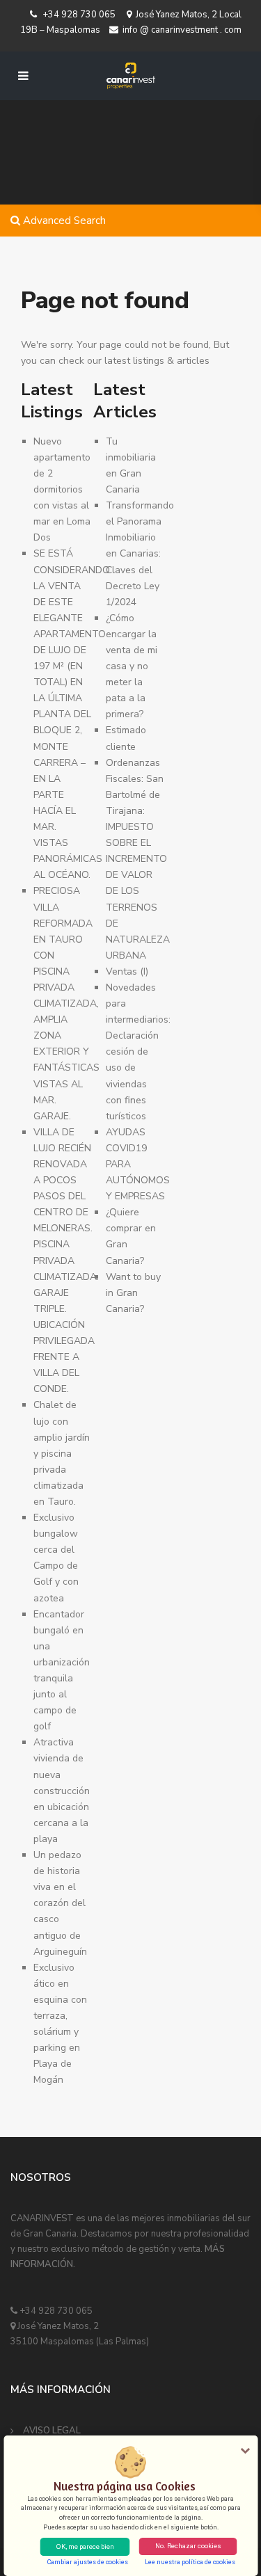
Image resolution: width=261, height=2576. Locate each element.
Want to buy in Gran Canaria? (133, 1293)
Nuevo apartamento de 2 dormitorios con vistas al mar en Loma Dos (62, 490)
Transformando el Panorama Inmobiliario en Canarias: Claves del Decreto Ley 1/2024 (140, 554)
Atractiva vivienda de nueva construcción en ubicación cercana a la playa (62, 1791)
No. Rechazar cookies (188, 2546)
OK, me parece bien (85, 2546)
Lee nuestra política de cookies (190, 2562)
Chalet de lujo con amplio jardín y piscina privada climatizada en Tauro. (62, 1453)
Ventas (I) (127, 971)
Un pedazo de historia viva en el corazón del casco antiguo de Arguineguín (60, 1903)
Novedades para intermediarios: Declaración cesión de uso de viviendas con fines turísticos (138, 1052)
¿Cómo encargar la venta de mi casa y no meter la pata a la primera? (132, 666)
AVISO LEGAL (52, 2431)
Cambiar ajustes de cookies (88, 2562)
